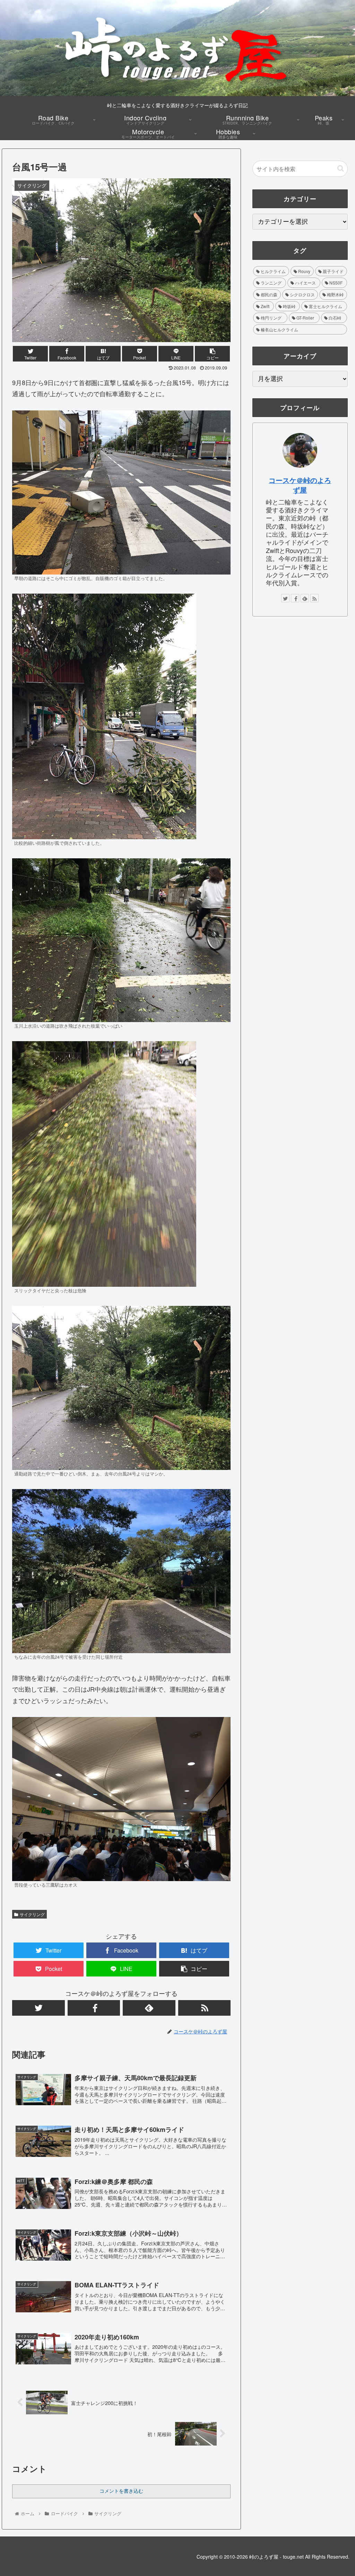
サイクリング (32, 1914)
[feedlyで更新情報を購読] (149, 2008)
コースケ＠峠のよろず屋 (300, 485)
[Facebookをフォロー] (94, 2008)
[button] (341, 168)
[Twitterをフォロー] (38, 2008)
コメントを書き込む (121, 2491)
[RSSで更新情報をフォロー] (205, 2008)
